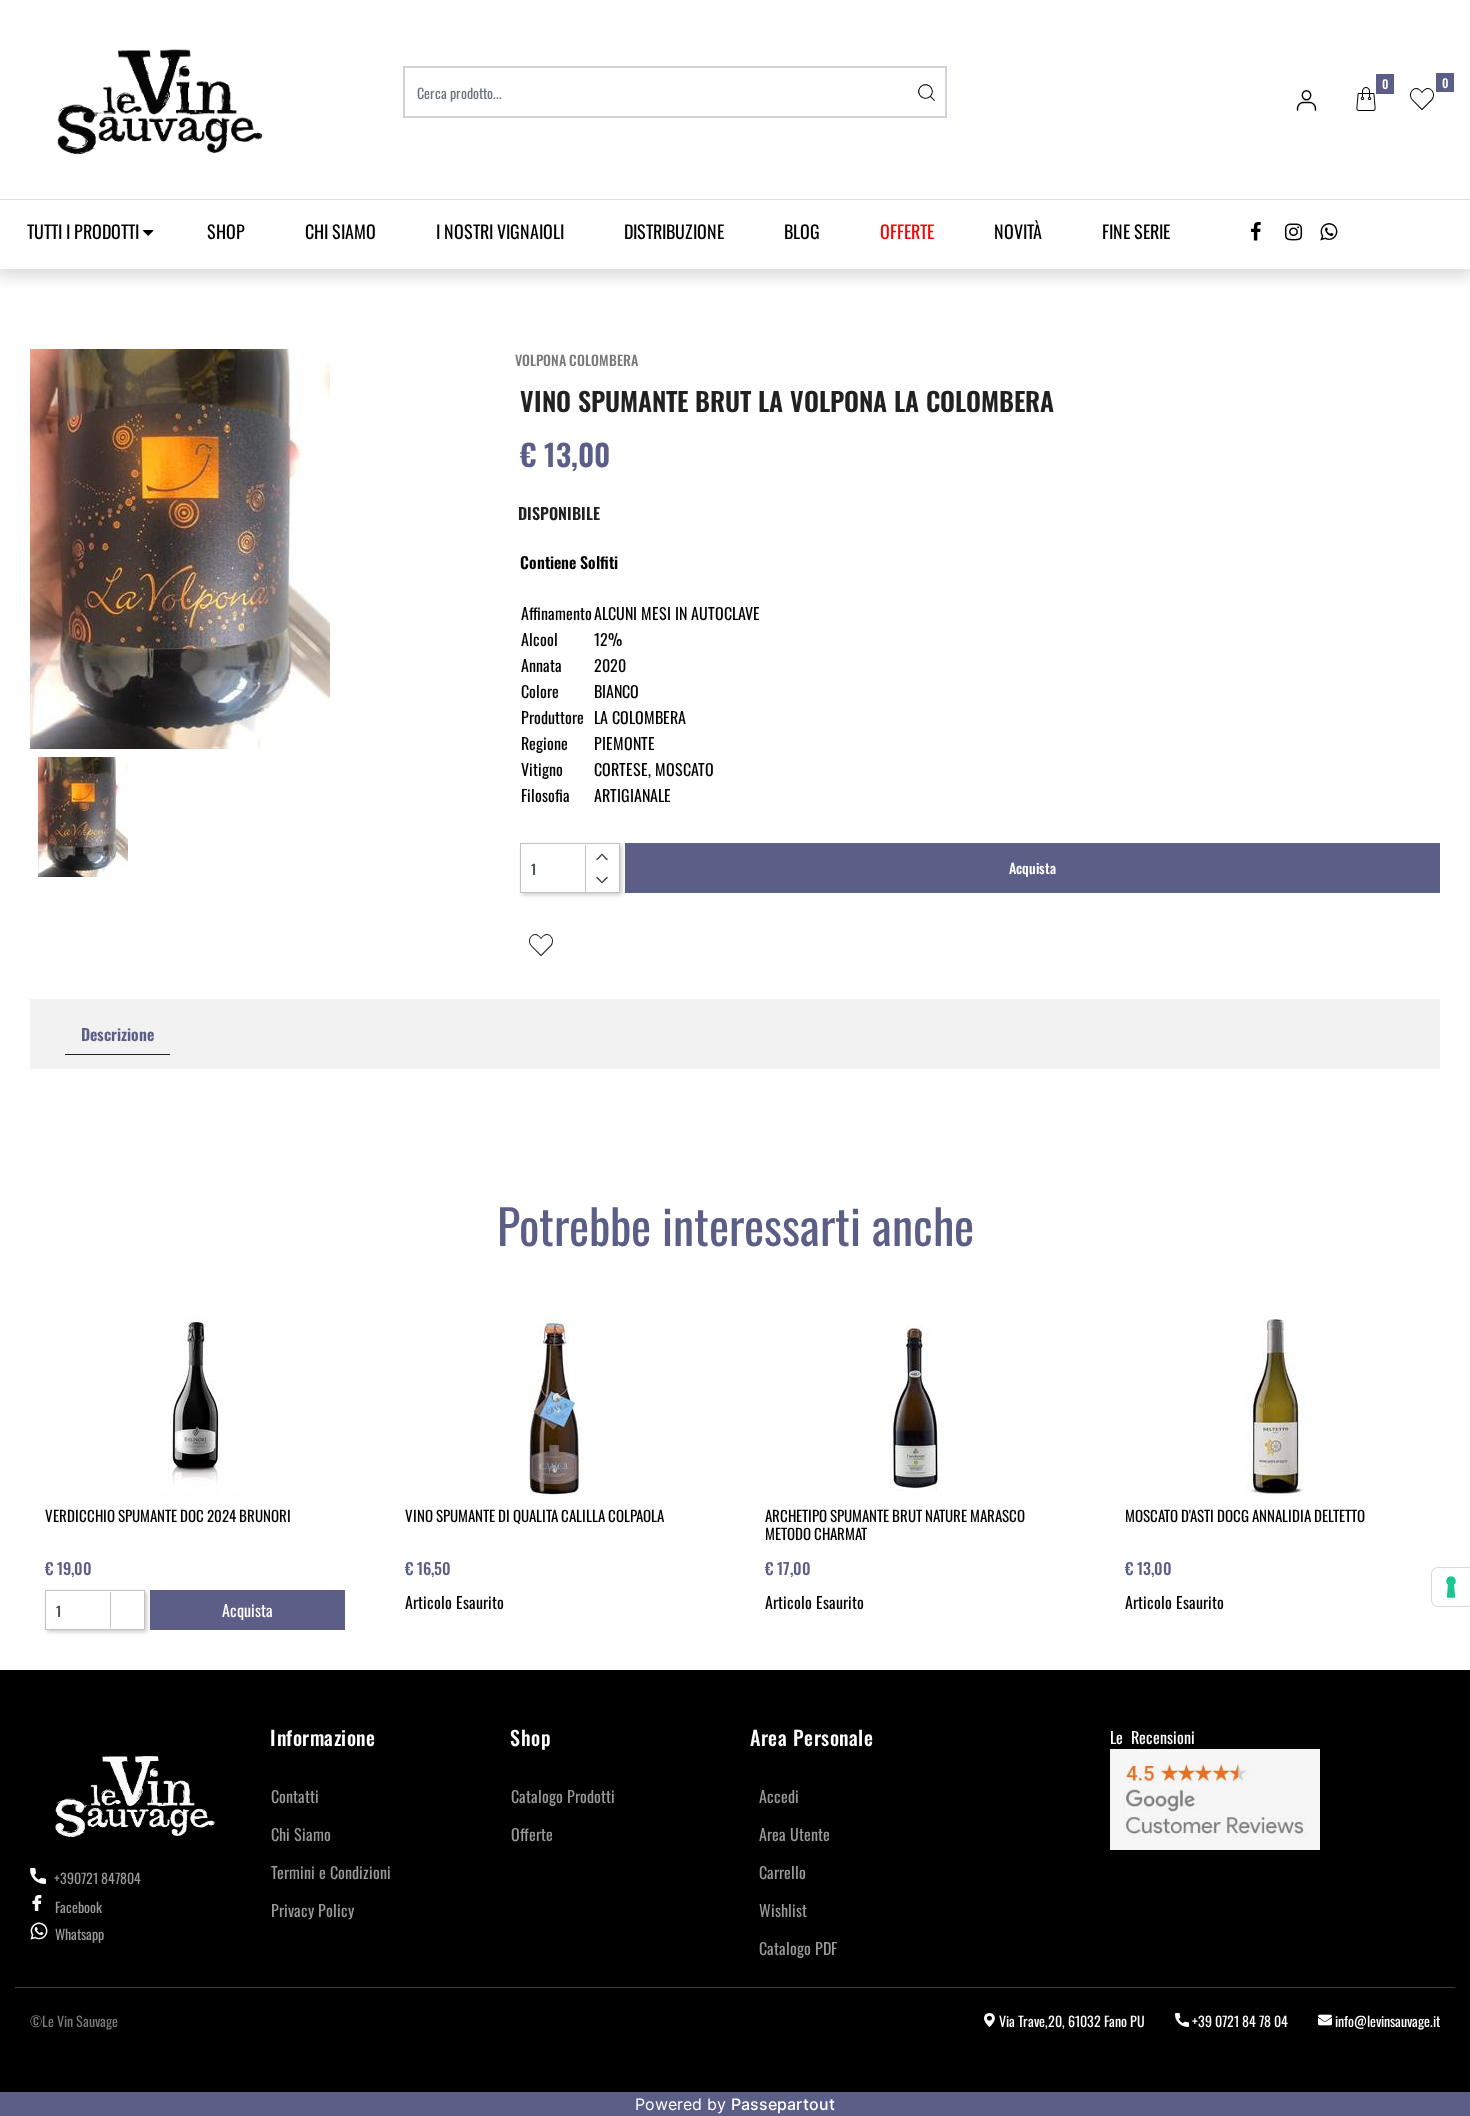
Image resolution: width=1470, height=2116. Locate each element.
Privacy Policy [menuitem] (312, 1910)
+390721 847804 (96, 1877)
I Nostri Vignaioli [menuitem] (500, 231)
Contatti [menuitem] (295, 1796)
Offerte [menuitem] (532, 1834)
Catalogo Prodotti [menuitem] (563, 1796)
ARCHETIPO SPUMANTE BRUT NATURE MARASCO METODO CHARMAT (895, 1524)
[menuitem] (907, 231)
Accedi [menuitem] (779, 1796)
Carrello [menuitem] (782, 1872)
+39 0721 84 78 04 (1238, 2020)
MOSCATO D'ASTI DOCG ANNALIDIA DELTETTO (1245, 1515)
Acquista (1032, 867)
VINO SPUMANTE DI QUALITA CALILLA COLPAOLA (534, 1515)
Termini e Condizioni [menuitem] (331, 1872)
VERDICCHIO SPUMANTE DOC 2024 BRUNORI (168, 1515)
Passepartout (783, 2104)
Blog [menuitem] (802, 231)
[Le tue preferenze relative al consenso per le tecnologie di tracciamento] (1451, 1587)
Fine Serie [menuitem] (1136, 231)
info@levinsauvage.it (1386, 2020)
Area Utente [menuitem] (794, 1834)
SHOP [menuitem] (226, 231)
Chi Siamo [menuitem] (340, 231)
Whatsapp (79, 1933)
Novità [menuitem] (1018, 231)
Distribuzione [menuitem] (674, 231)
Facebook (78, 1906)
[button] (927, 92)
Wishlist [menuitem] (783, 1910)
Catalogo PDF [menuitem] (798, 1948)
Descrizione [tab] (117, 1034)
